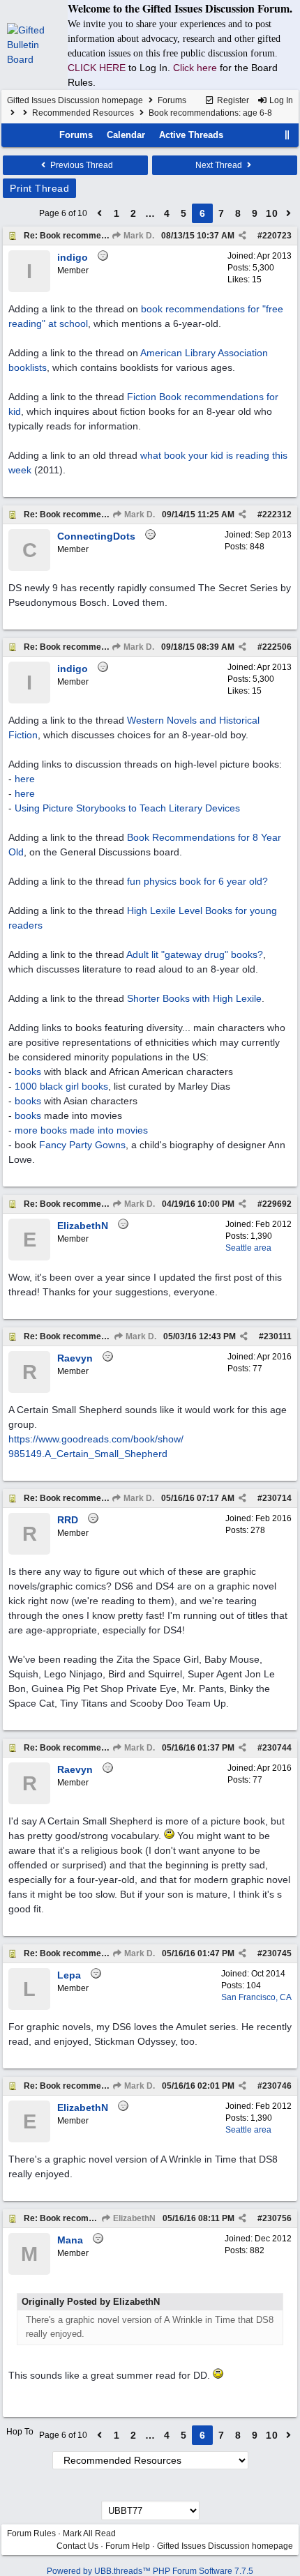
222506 (277, 647)
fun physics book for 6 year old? (197, 881)
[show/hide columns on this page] (287, 135)
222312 (277, 515)
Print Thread (39, 188)
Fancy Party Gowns (82, 1145)
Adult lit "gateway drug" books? (195, 954)
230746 (277, 2086)
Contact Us (77, 2546)
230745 (277, 1953)
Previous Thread (81, 165)
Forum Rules (31, 2533)
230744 (277, 1748)
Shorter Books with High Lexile (194, 998)
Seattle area (248, 1248)
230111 (278, 1336)
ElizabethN (133, 2218)
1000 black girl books (61, 1086)
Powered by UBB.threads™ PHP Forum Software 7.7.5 (150, 2571)
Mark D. (138, 236)
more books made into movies (81, 1130)
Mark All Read (89, 2533)
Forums (172, 100)
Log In (280, 100)
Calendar (126, 135)
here (25, 779)
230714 (277, 1498)
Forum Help (128, 2546)
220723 (277, 236)
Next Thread (220, 165)
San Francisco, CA (256, 1997)
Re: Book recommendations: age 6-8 (97, 236)
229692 (277, 1204)
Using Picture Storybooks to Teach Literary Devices (127, 808)
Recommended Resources (83, 113)
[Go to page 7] (289, 213)
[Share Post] (242, 236)
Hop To (20, 2432)
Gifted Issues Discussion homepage (75, 100)
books (28, 1072)
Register (232, 100)
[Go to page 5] (100, 213)
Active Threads (191, 135)
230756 (277, 2218)
